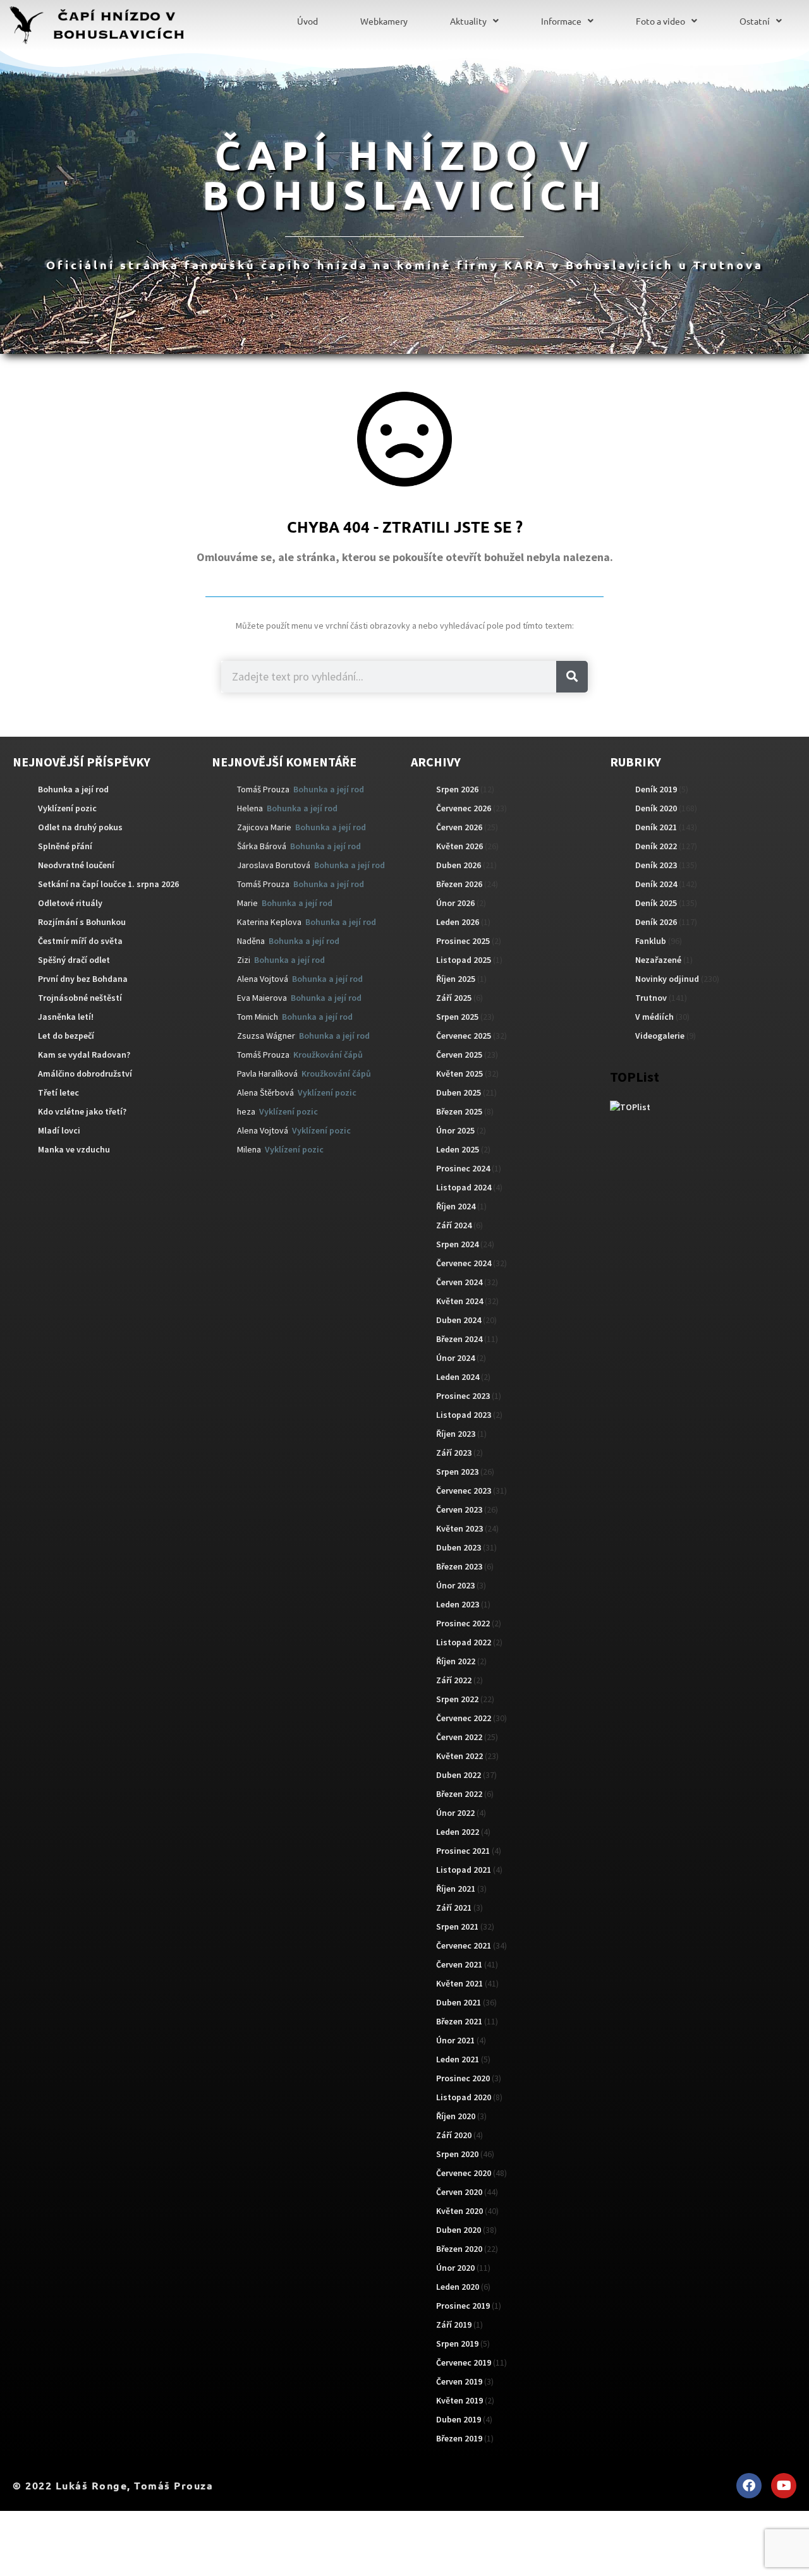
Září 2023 (454, 1453)
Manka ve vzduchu (74, 1149)
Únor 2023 (455, 1585)
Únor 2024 (455, 1358)
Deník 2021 (656, 827)
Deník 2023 (656, 865)
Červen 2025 (459, 1055)
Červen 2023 (459, 1509)
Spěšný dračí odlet (74, 960)
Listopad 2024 (464, 1187)
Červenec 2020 (464, 2173)
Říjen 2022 (456, 1661)
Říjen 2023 (456, 1434)
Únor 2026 (455, 903)
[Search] (572, 677)
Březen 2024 (459, 1339)
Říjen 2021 (456, 1889)
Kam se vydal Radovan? (84, 1055)
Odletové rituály (70, 903)
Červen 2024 (459, 1282)
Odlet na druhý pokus (80, 827)
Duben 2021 (459, 2002)
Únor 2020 (455, 2268)
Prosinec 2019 (463, 2306)
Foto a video (660, 21)
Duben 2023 (459, 1547)
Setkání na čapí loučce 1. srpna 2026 (108, 884)
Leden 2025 (458, 1149)
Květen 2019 (459, 2400)
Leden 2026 (458, 922)
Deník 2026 (656, 922)
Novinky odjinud (667, 979)
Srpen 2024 (457, 1244)
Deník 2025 (656, 903)
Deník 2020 (656, 808)
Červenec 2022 (464, 1718)
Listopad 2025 (464, 960)
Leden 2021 (458, 2059)
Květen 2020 (459, 2211)
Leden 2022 (458, 1832)
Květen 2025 (459, 1073)
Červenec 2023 (464, 1491)
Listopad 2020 (464, 2097)
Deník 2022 (656, 846)
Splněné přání (65, 846)
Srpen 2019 (457, 2343)
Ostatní (755, 21)
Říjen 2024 (456, 1206)
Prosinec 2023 (463, 1396)
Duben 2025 (459, 1092)
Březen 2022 (459, 1794)
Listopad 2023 (464, 1415)
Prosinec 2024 (463, 1168)
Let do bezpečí (66, 1036)
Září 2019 (454, 2325)
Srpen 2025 (457, 1017)
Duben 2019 (459, 2419)
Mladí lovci (59, 1130)
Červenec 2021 (464, 1945)
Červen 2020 (459, 2192)
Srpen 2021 (457, 1926)
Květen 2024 (459, 1301)
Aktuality (468, 21)
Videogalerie (660, 1036)
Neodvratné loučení (76, 865)
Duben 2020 (459, 2230)
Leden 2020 (458, 2287)
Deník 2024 (656, 884)
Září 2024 (454, 1225)
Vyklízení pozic (67, 808)
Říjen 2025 (456, 979)
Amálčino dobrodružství (85, 1073)
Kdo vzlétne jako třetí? (82, 1111)
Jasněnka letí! (66, 1017)
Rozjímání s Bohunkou (82, 922)
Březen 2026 (459, 884)
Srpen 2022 (457, 1699)
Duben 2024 (459, 1320)
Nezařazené (658, 960)
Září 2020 (454, 2135)
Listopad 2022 (464, 1642)
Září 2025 (454, 998)
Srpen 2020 (457, 2154)
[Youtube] (784, 2486)
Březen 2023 (459, 1566)
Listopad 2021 (464, 1870)
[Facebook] (749, 2486)
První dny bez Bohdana (83, 979)
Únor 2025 (455, 1130)
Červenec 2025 (464, 1036)
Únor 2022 (455, 1813)
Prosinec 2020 (463, 2078)
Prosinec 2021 (463, 1851)
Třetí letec (58, 1092)
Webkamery (384, 21)
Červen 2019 (459, 2381)
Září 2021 (454, 1908)
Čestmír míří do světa (80, 941)
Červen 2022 (459, 1737)
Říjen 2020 (456, 2116)
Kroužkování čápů (328, 1055)
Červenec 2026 (464, 808)
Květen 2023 (459, 1528)
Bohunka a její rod (73, 789)
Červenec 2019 (464, 2362)
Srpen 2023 (457, 1472)
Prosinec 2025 (463, 941)
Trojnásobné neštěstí (80, 998)
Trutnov (651, 998)
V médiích (654, 1017)
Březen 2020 (459, 2249)
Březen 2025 (459, 1111)
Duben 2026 (459, 865)
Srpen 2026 (457, 789)
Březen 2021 (459, 2021)
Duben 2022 (459, 1775)
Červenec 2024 (464, 1263)
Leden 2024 (458, 1377)
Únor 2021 (455, 2040)
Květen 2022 (459, 1756)
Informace (561, 21)
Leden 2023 (458, 1604)
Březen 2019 (459, 2438)
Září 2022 (454, 1680)
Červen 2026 (459, 827)
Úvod (307, 21)
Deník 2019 (656, 789)
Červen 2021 (459, 1964)
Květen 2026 (459, 846)
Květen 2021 (459, 1983)
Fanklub (651, 941)
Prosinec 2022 (463, 1623)
